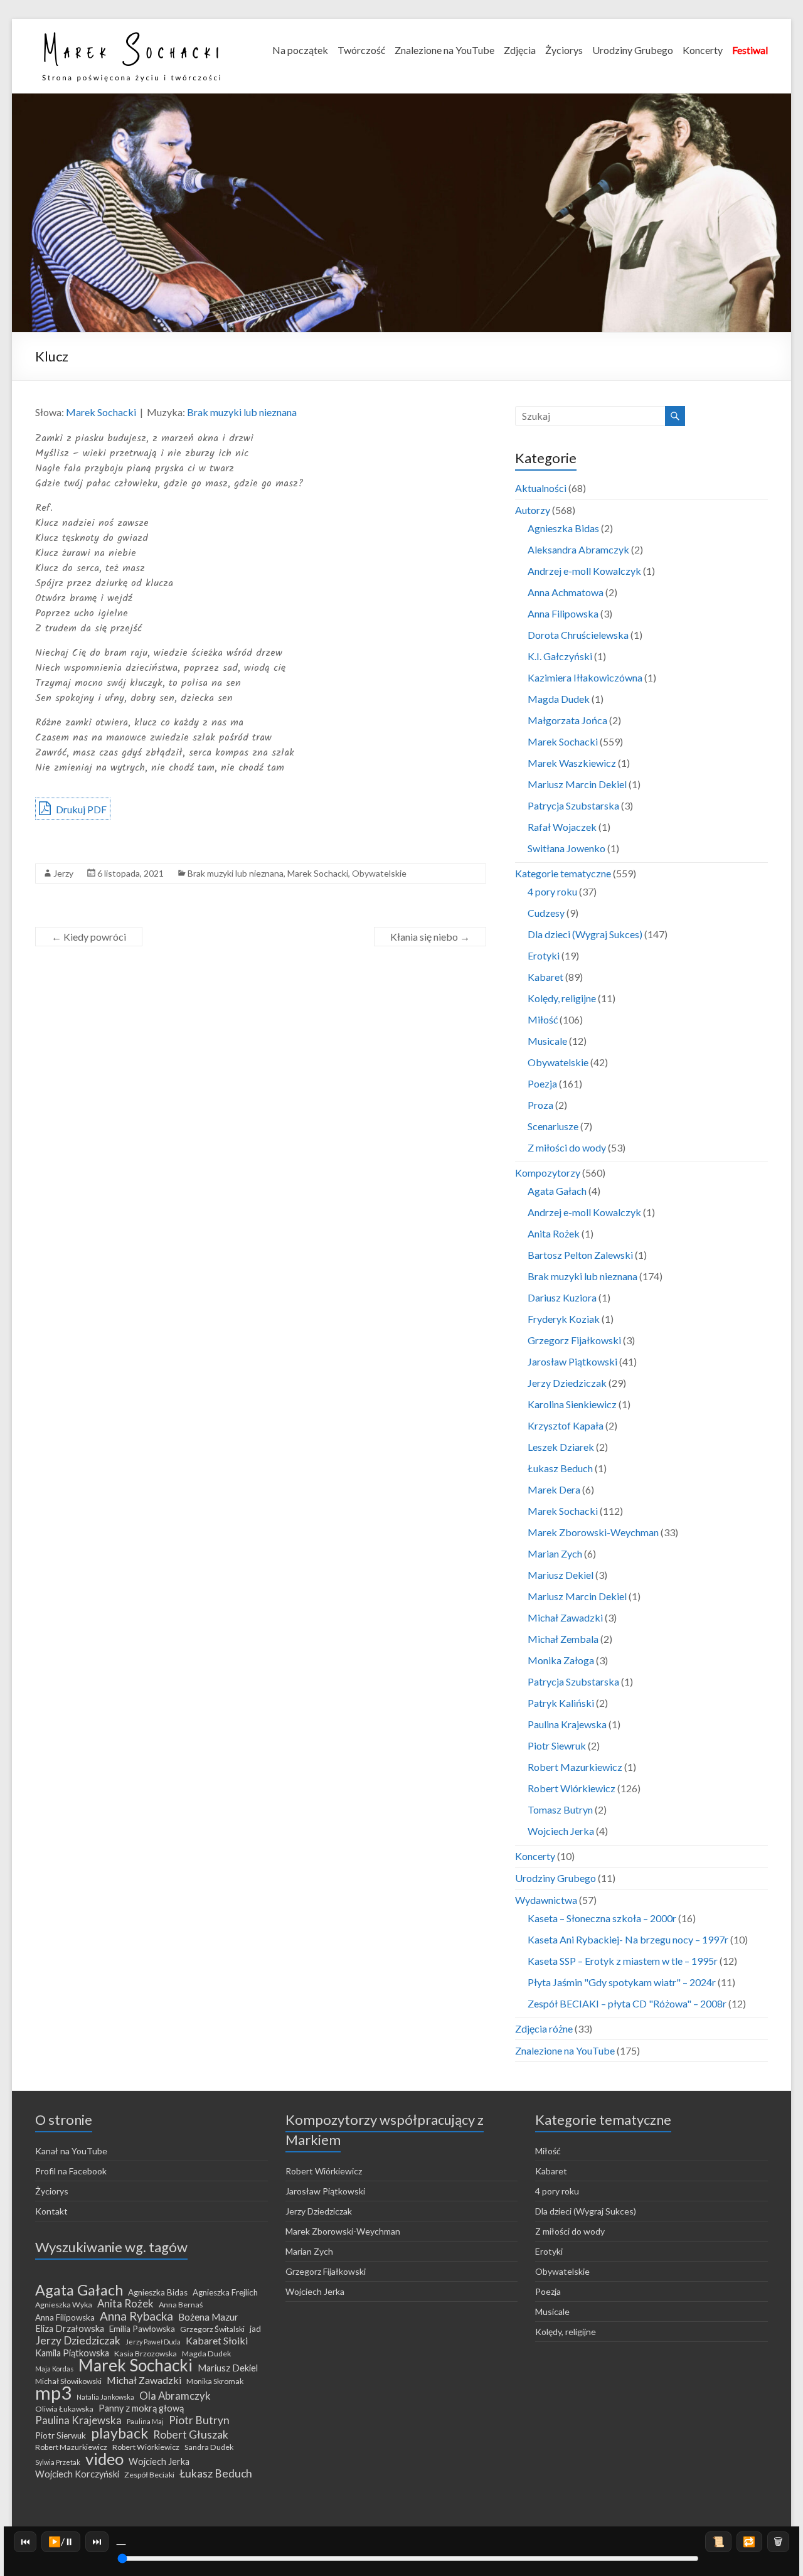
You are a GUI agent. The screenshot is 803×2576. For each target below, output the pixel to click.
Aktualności (541, 488)
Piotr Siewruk (557, 1745)
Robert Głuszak (191, 2435)
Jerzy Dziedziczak (567, 1383)
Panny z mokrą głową (141, 2408)
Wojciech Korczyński (77, 2474)
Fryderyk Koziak (564, 1319)
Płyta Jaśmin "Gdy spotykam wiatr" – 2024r (622, 1982)
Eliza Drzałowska (70, 2328)
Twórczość (361, 50)
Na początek (300, 50)
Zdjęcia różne (544, 2028)
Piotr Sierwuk (61, 2435)
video (104, 2459)
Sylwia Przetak (58, 2462)
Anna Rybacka (136, 2316)
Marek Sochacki (101, 412)
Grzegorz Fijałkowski (574, 1340)
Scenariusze (553, 1126)
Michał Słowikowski (68, 2381)
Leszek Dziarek (561, 1447)
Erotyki (544, 955)
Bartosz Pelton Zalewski (580, 1255)
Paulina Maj (145, 2421)
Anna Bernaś (181, 2305)
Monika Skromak (215, 2381)
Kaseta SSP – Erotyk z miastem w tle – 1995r (623, 1961)
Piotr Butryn (199, 2420)
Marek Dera (554, 1489)
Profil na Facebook (71, 2171)
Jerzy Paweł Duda (153, 2342)
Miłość (543, 1019)
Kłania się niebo (430, 937)
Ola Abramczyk (175, 2396)
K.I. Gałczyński (560, 656)
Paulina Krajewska (567, 1724)
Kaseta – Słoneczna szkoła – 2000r (602, 1918)
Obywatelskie (379, 873)
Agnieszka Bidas (563, 528)
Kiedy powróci (89, 937)
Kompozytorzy (548, 1173)
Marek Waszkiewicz (572, 763)
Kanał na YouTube (71, 2151)
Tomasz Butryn (560, 1809)
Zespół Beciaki (149, 2475)
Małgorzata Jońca (567, 720)
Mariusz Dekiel (561, 1575)
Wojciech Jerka (561, 1831)
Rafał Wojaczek (562, 827)
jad (255, 2329)
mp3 (53, 2393)
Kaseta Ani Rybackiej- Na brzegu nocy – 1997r (628, 1939)
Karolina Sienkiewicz (572, 1404)
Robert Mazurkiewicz (575, 1767)
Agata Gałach (557, 1191)
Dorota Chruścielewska (578, 635)
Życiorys (564, 50)
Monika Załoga (561, 1660)
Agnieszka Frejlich (225, 2292)
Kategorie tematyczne (563, 873)
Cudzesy (546, 913)
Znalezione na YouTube (444, 50)
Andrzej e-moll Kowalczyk (584, 571)
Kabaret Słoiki (217, 2341)
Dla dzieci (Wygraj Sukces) (585, 934)
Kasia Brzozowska (146, 2354)
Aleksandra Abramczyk (578, 549)
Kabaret (545, 977)
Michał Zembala (563, 1639)
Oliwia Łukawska (64, 2409)
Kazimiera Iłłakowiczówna (585, 677)
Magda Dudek (559, 699)
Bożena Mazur (208, 2317)
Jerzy (63, 873)
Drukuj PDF (80, 809)
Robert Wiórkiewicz (572, 1788)
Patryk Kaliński (561, 1703)
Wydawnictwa (546, 1900)
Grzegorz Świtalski (212, 2329)
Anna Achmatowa (566, 592)
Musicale (547, 1041)
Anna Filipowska (563, 613)
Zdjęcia (520, 50)
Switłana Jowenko (566, 848)
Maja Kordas (54, 2369)
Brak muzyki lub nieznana (242, 412)
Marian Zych (555, 1553)
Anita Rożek (554, 1233)
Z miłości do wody (567, 1147)
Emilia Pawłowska (142, 2329)
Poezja (542, 1083)
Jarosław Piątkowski (572, 1361)
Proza (540, 1105)
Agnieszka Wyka (64, 2305)
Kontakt (51, 2211)
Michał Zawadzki (565, 1617)
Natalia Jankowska (105, 2397)
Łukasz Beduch (560, 1468)
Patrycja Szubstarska (573, 805)
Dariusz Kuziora (562, 1297)
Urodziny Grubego (633, 50)
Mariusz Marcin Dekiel (577, 784)
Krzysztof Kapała (566, 1425)
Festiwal (750, 50)
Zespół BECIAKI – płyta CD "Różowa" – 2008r (627, 2003)
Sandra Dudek (209, 2447)
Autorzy (533, 510)
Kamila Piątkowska (72, 2353)
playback (120, 2433)
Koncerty (703, 50)
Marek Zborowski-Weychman (593, 1532)
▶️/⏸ (61, 2541)
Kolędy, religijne (562, 998)
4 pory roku (552, 891)
